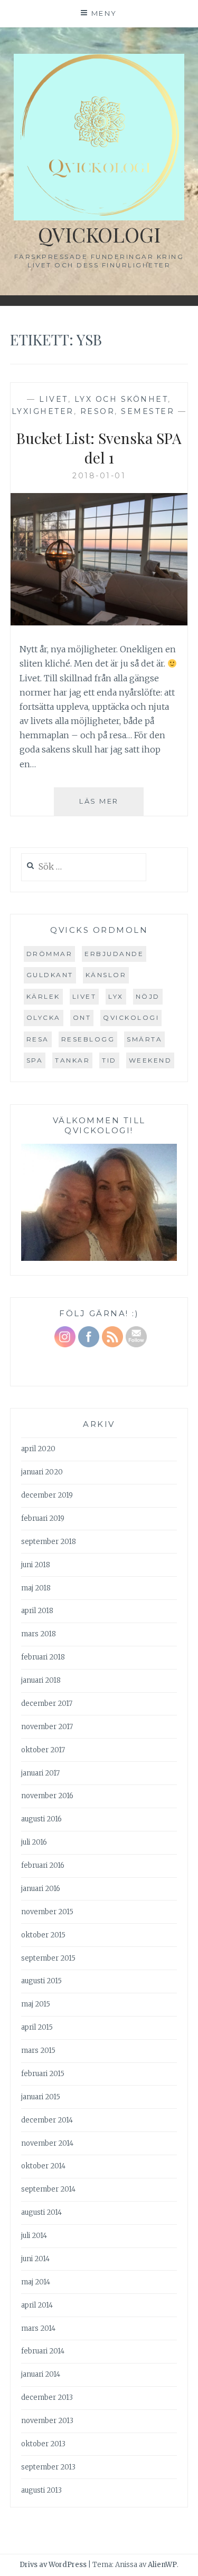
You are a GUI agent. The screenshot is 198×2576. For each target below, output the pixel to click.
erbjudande (114, 954)
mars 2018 (39, 1634)
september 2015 (48, 1958)
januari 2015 (41, 2097)
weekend (150, 1060)
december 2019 (47, 1495)
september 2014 (48, 2189)
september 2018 (49, 1542)
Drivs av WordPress (53, 2565)
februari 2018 (43, 1657)
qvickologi (131, 1017)
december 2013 (47, 2397)
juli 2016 (34, 1842)
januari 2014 (41, 2374)
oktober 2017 (43, 1750)
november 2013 (47, 2421)
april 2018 (37, 1611)
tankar (72, 1060)
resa (38, 1039)
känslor (106, 975)
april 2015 (37, 2027)
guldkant (50, 975)
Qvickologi (99, 234)
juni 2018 (36, 1565)
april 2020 (38, 1449)
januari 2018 (41, 1680)
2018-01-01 (99, 476)
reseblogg (88, 1039)
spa (35, 1060)
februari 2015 (43, 2074)
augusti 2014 (41, 2212)
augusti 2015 (41, 1981)
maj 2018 (36, 1588)
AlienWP (162, 2565)
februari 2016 (43, 1865)
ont (82, 1017)
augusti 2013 (41, 2490)
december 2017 (47, 1704)
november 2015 (47, 1912)
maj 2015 (36, 2004)
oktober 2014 (43, 2166)
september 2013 (48, 2467)
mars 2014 (38, 2328)
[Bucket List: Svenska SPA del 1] (99, 622)
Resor (98, 411)
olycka (44, 1017)
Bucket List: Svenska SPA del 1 (99, 447)
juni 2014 (35, 2259)
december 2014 (47, 2120)
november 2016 (47, 1796)
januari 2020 (42, 1472)
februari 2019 (43, 1518)
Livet (54, 399)
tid (109, 1060)
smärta (144, 1039)
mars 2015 (38, 2051)
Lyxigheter (43, 411)
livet (84, 996)
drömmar (50, 954)
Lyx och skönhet (121, 399)
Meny (104, 13)
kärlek (43, 996)
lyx (116, 996)
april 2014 (37, 2305)
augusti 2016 (41, 1819)
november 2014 (47, 2143)
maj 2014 (36, 2282)
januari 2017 (40, 1773)
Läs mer (111, 806)
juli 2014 (34, 2236)
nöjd (148, 996)
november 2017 (47, 1727)
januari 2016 (41, 1889)
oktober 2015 (43, 1935)
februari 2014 (43, 2351)
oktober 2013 (43, 2444)
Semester (148, 411)
